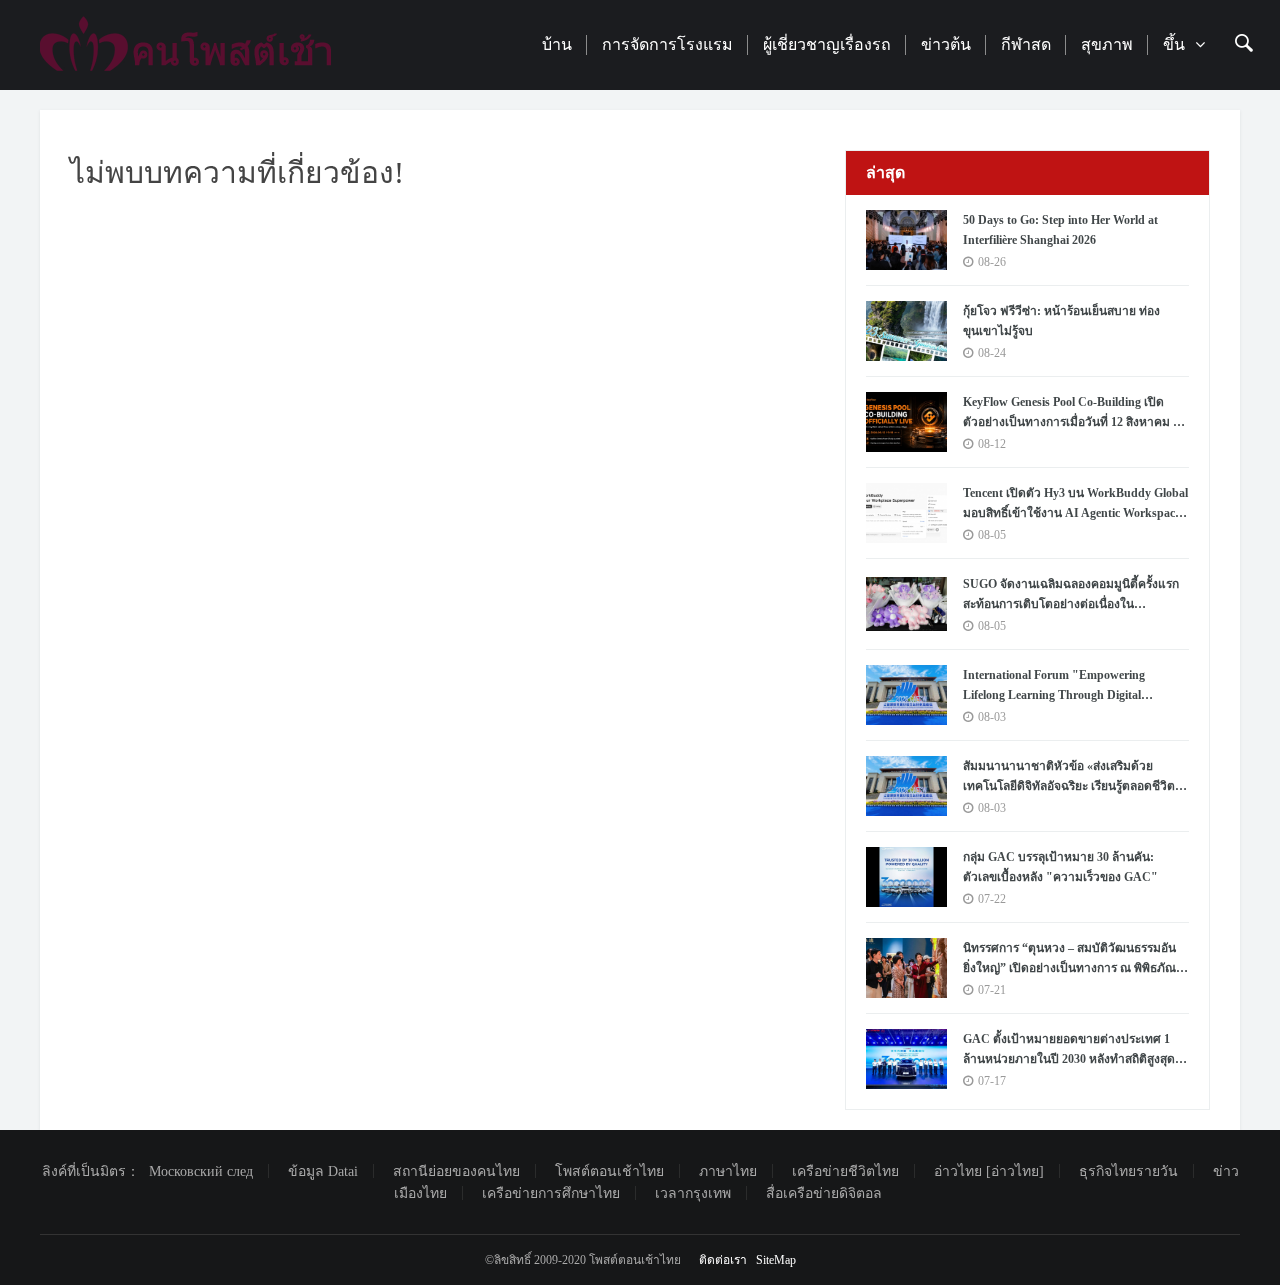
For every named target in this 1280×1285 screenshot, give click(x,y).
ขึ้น (1174, 44)
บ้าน (557, 44)
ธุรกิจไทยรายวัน (1128, 1171)
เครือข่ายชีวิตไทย (845, 1171)
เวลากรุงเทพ (693, 1193)
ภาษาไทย (728, 1171)
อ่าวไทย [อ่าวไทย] (989, 1171)
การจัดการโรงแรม (667, 44)
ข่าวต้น (946, 44)
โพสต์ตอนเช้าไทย (609, 1171)
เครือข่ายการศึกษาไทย (551, 1193)
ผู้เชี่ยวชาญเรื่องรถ (827, 44)
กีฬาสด (1026, 44)
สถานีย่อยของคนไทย (456, 1171)
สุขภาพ (1107, 44)
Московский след (201, 1171)
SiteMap (776, 1260)
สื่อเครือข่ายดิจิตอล (824, 1193)
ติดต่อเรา (723, 1260)
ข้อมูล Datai (323, 1171)
